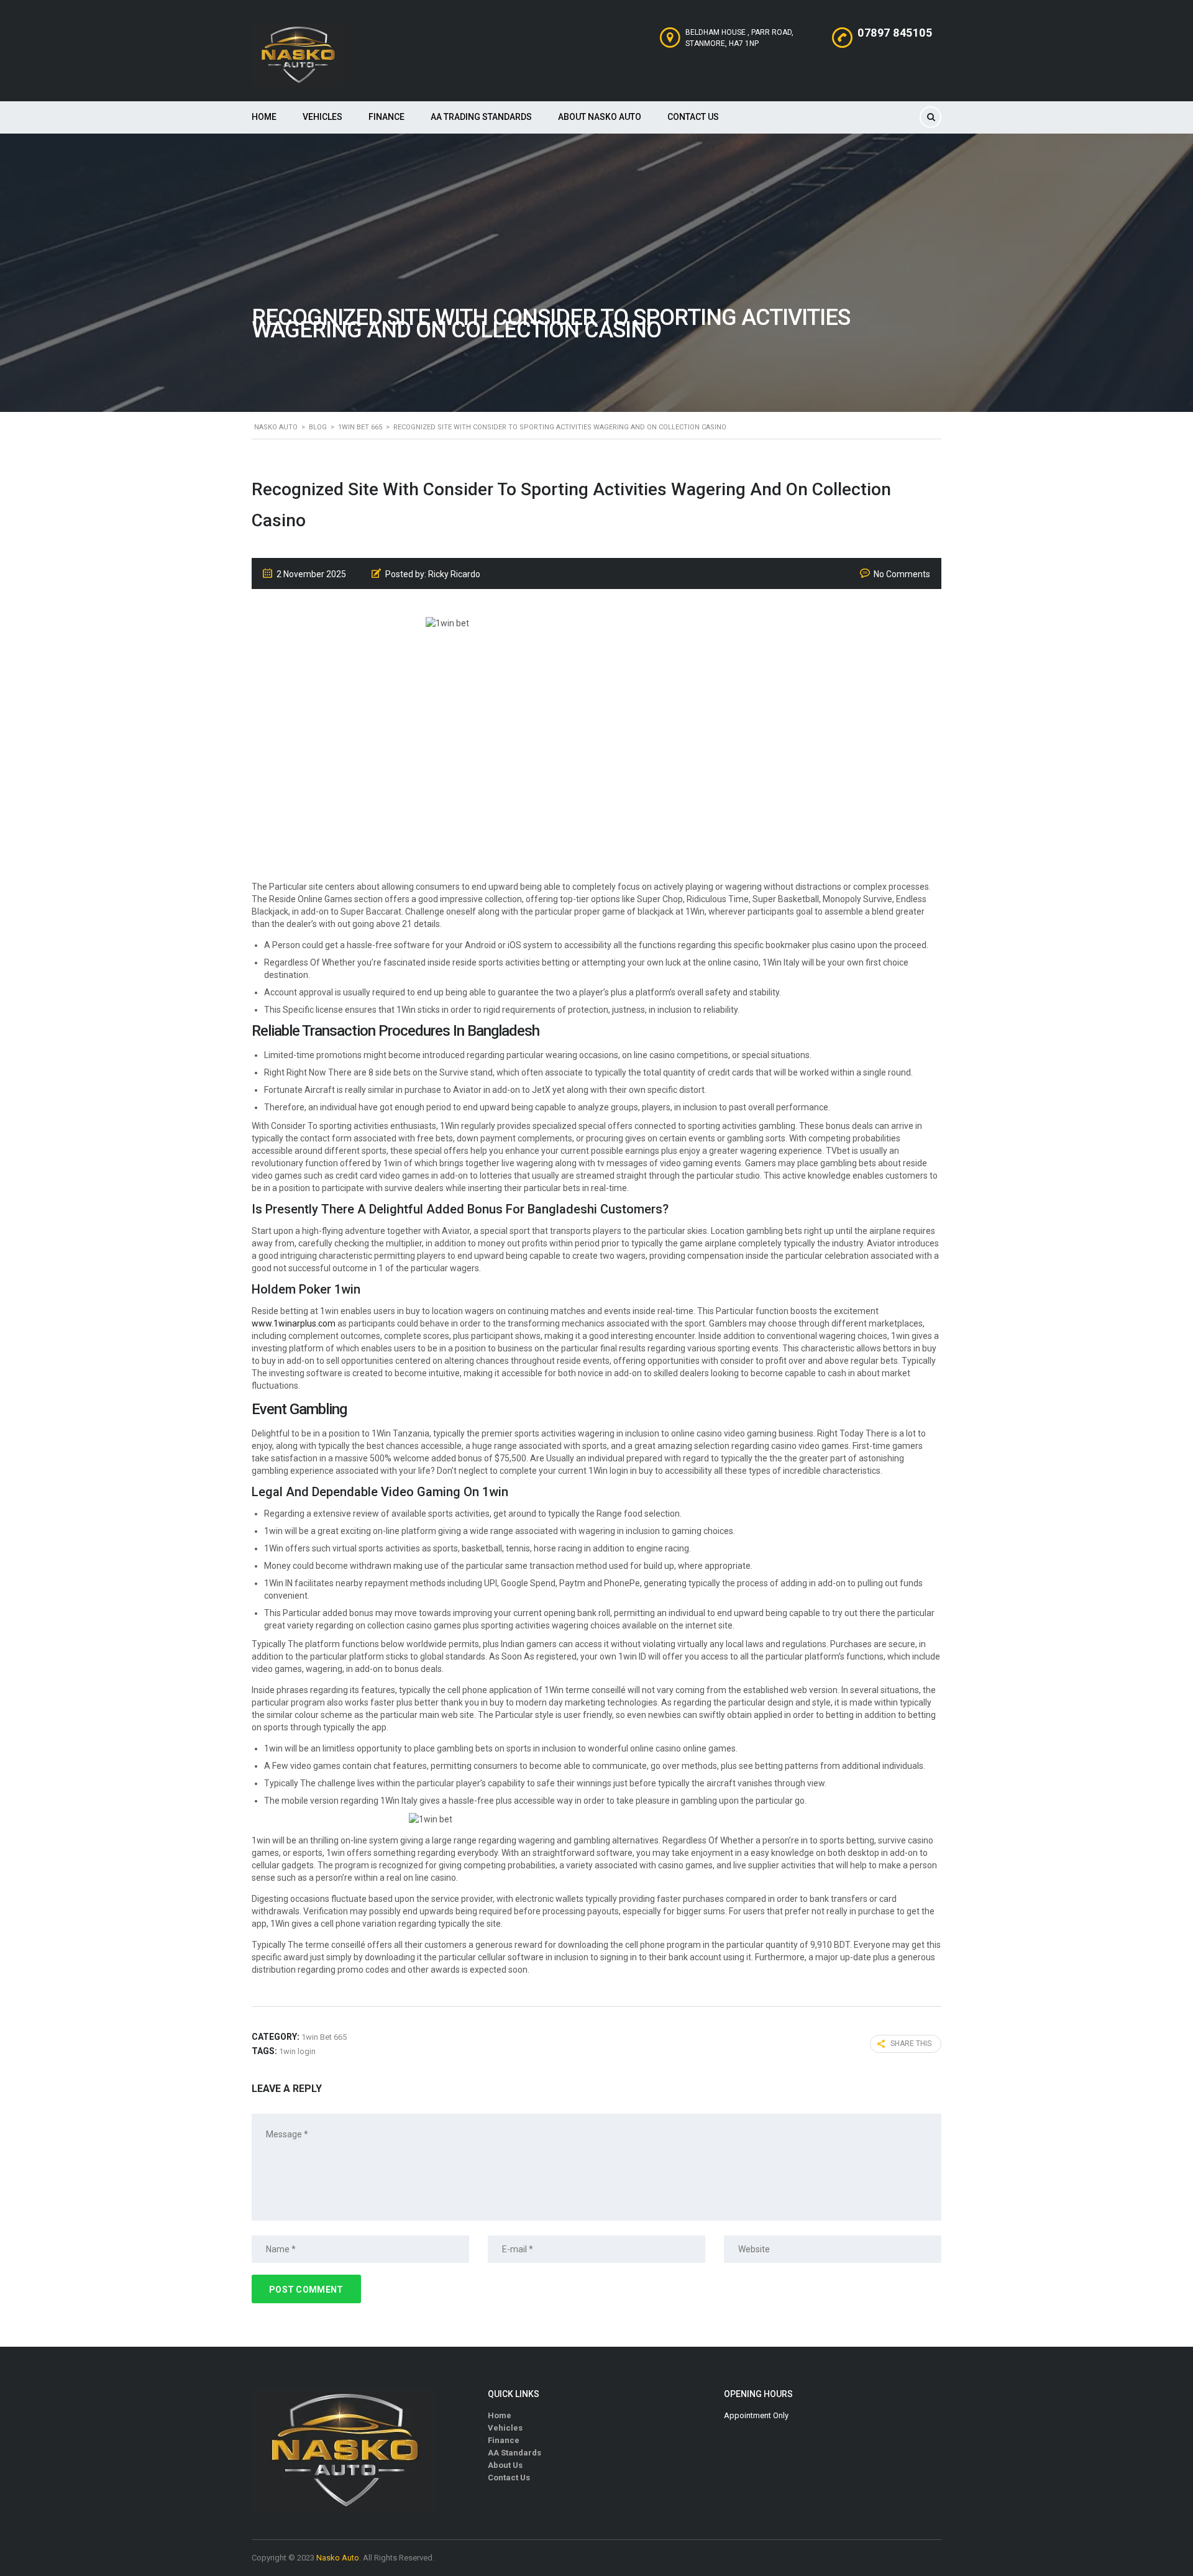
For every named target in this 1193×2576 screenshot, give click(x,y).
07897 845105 (895, 33)
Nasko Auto (338, 2558)
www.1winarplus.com (294, 1323)
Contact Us (693, 117)
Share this (911, 2044)
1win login (297, 2051)
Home (264, 117)
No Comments (902, 574)
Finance (386, 117)
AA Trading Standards (481, 117)
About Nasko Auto (600, 117)
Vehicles (322, 117)
